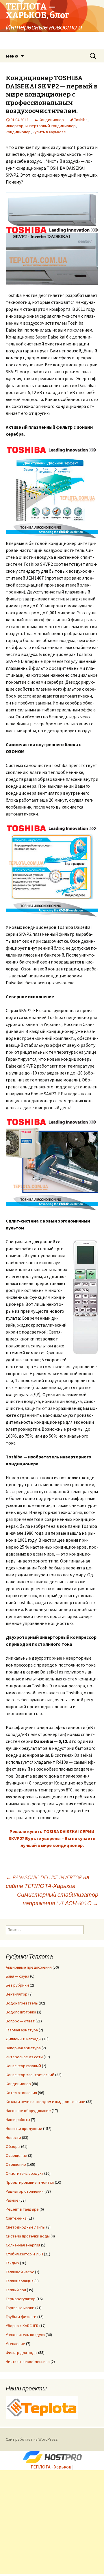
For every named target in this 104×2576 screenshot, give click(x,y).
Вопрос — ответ (20, 2021)
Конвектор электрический (30, 2075)
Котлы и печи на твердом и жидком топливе (45, 2102)
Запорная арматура (23, 2048)
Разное (12, 2200)
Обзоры (13, 2146)
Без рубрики (17, 1985)
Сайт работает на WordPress (32, 2439)
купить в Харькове (49, 132)
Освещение (16, 2155)
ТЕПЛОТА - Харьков (51, 2467)
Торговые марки (20, 2308)
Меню (12, 56)
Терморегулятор (21, 2299)
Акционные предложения (29, 1967)
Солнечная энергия (23, 2245)
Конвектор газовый (23, 2066)
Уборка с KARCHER (22, 2326)
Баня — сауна (17, 1976)
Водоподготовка (21, 2012)
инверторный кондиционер (51, 126)
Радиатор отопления (25, 2191)
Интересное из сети (24, 2057)
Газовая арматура (22, 2030)
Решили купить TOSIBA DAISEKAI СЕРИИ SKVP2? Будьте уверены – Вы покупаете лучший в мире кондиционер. (52, 1838)
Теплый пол (16, 2290)
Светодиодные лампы (26, 2227)
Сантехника (16, 2218)
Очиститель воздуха (25, 2173)
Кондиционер (51, 120)
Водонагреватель (22, 2003)
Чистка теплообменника (28, 2362)
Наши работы (18, 2120)
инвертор (15, 126)
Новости (13, 2137)
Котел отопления (21, 2093)
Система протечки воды (28, 2236)
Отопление (16, 2164)
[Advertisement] (52, 2522)
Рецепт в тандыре (22, 2209)
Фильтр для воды (22, 2353)
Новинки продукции (24, 2129)
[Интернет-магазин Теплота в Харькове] (42, 2407)
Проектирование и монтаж (30, 2182)
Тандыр (12, 2263)
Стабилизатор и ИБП (24, 2254)
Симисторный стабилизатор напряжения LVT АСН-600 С (58, 1899)
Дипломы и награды (24, 2039)
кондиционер (18, 132)
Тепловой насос (20, 2272)
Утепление (15, 2344)
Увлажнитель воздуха (25, 2335)
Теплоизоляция (20, 2281)
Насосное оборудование (28, 2111)
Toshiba (81, 120)
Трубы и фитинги (21, 2317)
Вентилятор (17, 1994)
